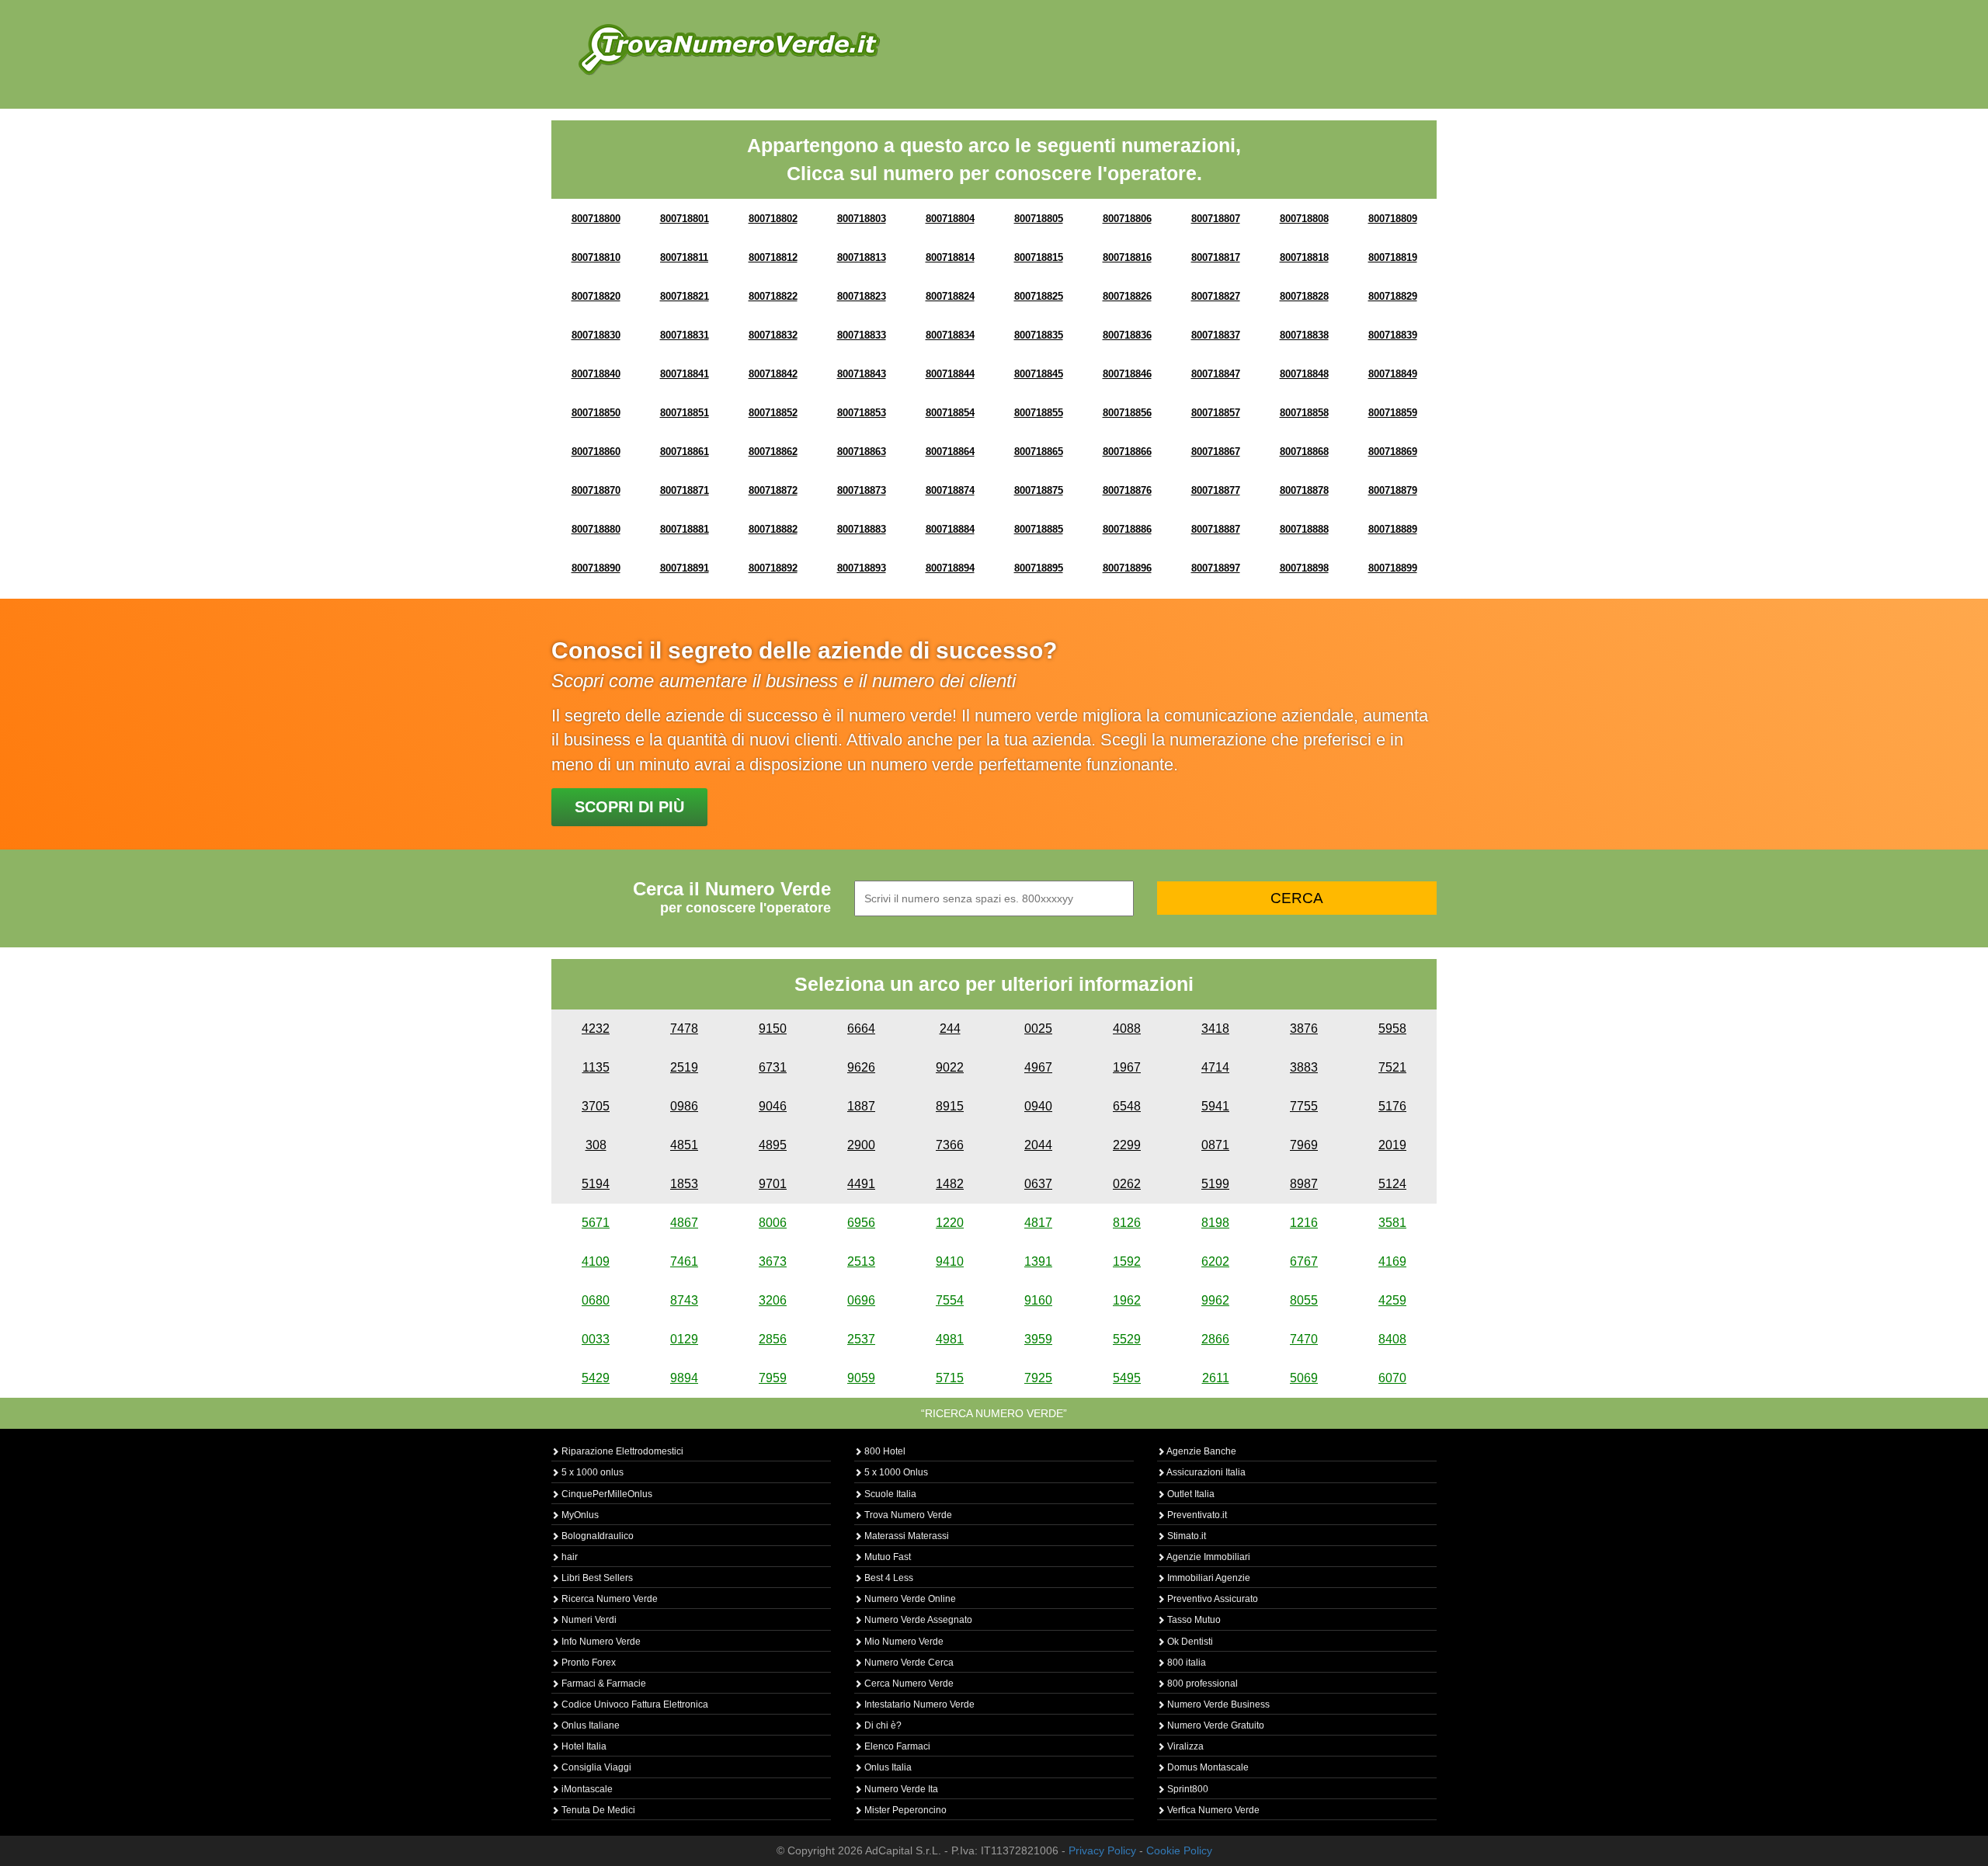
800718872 (773, 490)
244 (950, 1029)
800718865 (1039, 452)
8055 (1304, 1300)
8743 (684, 1300)
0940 (1038, 1106)
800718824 (950, 296)
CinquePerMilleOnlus (606, 1494)
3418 (1215, 1029)
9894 (684, 1378)
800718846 (1127, 374)
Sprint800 (1187, 1789)
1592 (1127, 1261)
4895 (773, 1145)
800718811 (684, 257)
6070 (1392, 1378)
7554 (950, 1300)
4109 (596, 1261)
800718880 (596, 529)
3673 (773, 1261)
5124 (1392, 1184)
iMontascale (586, 1789)
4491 (861, 1184)
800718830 (596, 335)
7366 (950, 1145)
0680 (596, 1300)
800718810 (596, 257)
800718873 (862, 490)
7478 (684, 1029)
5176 (1392, 1106)
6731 (773, 1067)
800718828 (1304, 296)
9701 (773, 1184)
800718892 (773, 568)
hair (568, 1557)
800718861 (685, 452)
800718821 (685, 296)
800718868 (1304, 452)
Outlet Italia (1190, 1494)
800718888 (1304, 529)
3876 (1304, 1029)
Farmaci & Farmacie (603, 1684)
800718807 (1216, 219)
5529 (1127, 1339)
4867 (684, 1223)
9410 (950, 1261)
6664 (861, 1029)
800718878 (1304, 490)
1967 (1127, 1067)
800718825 (1039, 296)
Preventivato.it (1196, 1515)
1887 (861, 1106)
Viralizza (1184, 1746)
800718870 (596, 490)
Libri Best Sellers (596, 1578)
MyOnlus (579, 1515)
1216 (1304, 1223)
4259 (1392, 1300)
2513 (861, 1261)
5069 (1304, 1378)
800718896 (1127, 568)
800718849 (1393, 374)
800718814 (950, 257)
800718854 (950, 413)
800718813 (862, 257)
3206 (773, 1300)
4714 (1215, 1067)
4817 (1038, 1223)
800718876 (1127, 490)
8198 (1215, 1223)
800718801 (685, 219)
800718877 (1216, 490)
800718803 (862, 219)
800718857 (1216, 413)
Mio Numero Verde (903, 1642)
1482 (950, 1184)
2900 (861, 1145)
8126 (1127, 1223)
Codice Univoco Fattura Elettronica (634, 1704)
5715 (950, 1378)
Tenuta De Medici (597, 1810)
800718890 (596, 568)
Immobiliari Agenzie (1208, 1578)
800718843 (862, 374)
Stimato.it (1185, 1536)
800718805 (1039, 219)
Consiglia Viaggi (595, 1767)
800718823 (862, 296)
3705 (596, 1106)
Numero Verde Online (909, 1599)
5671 (596, 1223)
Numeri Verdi (588, 1620)
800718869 (1393, 452)
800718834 (950, 335)
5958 (1392, 1029)
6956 (861, 1223)
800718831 (685, 335)
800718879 (1393, 490)
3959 (1038, 1339)
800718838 (1304, 335)
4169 (1392, 1261)
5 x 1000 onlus (591, 1472)
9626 (861, 1067)
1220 (950, 1223)
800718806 (1127, 219)
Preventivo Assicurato (1211, 1599)
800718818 (1304, 257)
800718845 (1039, 374)
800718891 (685, 568)
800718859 (1393, 413)
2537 (861, 1339)
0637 (1038, 1184)
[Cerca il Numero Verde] (729, 49)
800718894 (950, 568)
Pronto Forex (587, 1663)
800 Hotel (884, 1451)
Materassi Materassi (905, 1536)
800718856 (1127, 413)
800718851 (685, 413)
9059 (861, 1378)
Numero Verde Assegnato (917, 1620)
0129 (684, 1339)
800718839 (1393, 335)
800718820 (596, 296)
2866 (1215, 1339)
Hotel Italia (583, 1746)
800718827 (1216, 296)
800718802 (773, 219)
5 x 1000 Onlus (895, 1472)
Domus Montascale (1207, 1767)
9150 (773, 1029)
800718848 (1304, 374)
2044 (1038, 1145)
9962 (1215, 1300)
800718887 (1216, 529)
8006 (773, 1223)
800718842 (773, 374)
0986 (684, 1106)
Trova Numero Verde (907, 1515)
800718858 (1304, 413)
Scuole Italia (889, 1494)
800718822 (773, 296)
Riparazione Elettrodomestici (621, 1451)
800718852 (773, 413)
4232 (596, 1029)
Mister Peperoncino (904, 1810)
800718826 (1127, 296)
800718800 (596, 219)
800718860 (596, 452)
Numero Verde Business (1217, 1704)
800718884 (950, 529)
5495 (1127, 1378)
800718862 (773, 452)
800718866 (1127, 452)
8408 (1392, 1339)
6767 (1304, 1261)
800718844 (950, 374)
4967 (1038, 1067)
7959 (773, 1378)
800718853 (862, 413)
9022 (950, 1067)
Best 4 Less (888, 1578)
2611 (1216, 1378)
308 (596, 1145)
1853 (684, 1184)
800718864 (950, 452)
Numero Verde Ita (900, 1789)
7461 (684, 1261)
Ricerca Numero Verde (608, 1599)
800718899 (1393, 568)
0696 (861, 1300)
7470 (1304, 1339)
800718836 (1127, 335)
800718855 (1039, 413)
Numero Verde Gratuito (1215, 1725)
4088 (1127, 1029)
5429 (596, 1378)
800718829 (1393, 296)
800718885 (1039, 529)
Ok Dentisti (1189, 1642)
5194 (596, 1184)
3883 (1304, 1067)
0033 (596, 1339)
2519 (684, 1067)
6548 (1127, 1106)
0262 (1127, 1184)
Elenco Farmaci (896, 1746)
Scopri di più (629, 807)
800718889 (1393, 529)
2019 (1392, 1145)
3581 (1392, 1223)
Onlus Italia (887, 1767)
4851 (684, 1145)
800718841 (685, 374)
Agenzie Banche (1201, 1451)
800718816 (1127, 257)
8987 (1304, 1184)
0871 (1215, 1145)
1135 (596, 1067)
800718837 (1216, 335)
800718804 (950, 219)
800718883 (862, 529)
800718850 (596, 413)
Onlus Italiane (589, 1725)
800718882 (773, 529)
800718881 (685, 529)
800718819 (1393, 257)
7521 (1392, 1067)
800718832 (773, 335)
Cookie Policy (1179, 1850)
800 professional (1201, 1684)
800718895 (1039, 568)
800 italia (1185, 1663)
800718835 (1039, 335)
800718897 (1216, 568)
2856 (773, 1339)
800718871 (685, 490)
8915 (950, 1106)
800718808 (1304, 219)
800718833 (862, 335)
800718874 (950, 490)
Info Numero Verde (600, 1642)
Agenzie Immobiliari (1208, 1557)
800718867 (1216, 452)
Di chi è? (882, 1725)
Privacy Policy (1102, 1850)
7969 (1304, 1145)
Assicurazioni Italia (1205, 1472)
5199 (1215, 1184)
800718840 (596, 374)
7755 (1304, 1106)
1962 (1127, 1300)
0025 (1038, 1029)
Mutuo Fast (886, 1557)
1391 (1038, 1261)
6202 (1215, 1261)
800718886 (1127, 529)
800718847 (1216, 374)
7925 (1038, 1378)
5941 (1215, 1106)
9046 (773, 1106)
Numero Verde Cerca (908, 1663)
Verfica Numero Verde (1212, 1810)
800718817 (1216, 257)
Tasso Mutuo (1193, 1620)
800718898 (1304, 568)
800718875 (1039, 490)
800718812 (773, 257)
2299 (1127, 1145)
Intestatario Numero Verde (918, 1704)
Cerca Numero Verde (908, 1684)
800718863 (862, 452)
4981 (950, 1339)
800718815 (1039, 257)
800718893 (862, 568)
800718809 (1393, 219)
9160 (1038, 1300)
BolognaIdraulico (596, 1536)
